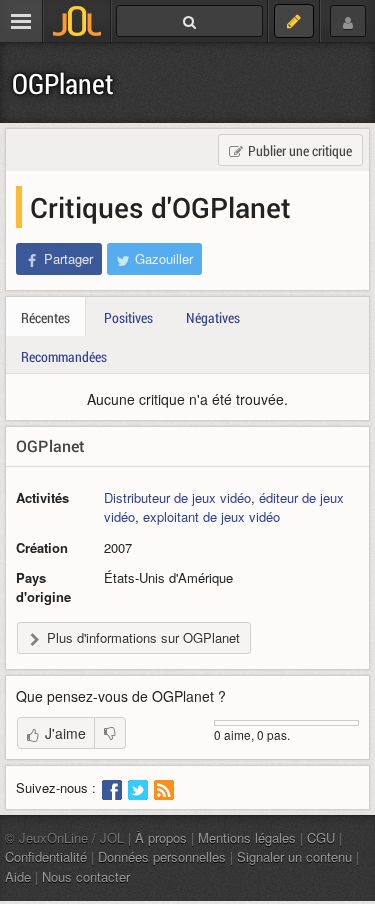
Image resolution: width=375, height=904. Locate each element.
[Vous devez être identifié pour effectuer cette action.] (110, 733)
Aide (18, 876)
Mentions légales (247, 837)
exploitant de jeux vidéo (211, 516)
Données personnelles (162, 856)
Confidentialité (46, 856)
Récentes (45, 317)
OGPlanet (63, 83)
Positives (128, 317)
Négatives (213, 317)
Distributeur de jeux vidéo (177, 497)
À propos (161, 837)
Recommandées (64, 356)
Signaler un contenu (294, 856)
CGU (321, 837)
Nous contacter (86, 876)
